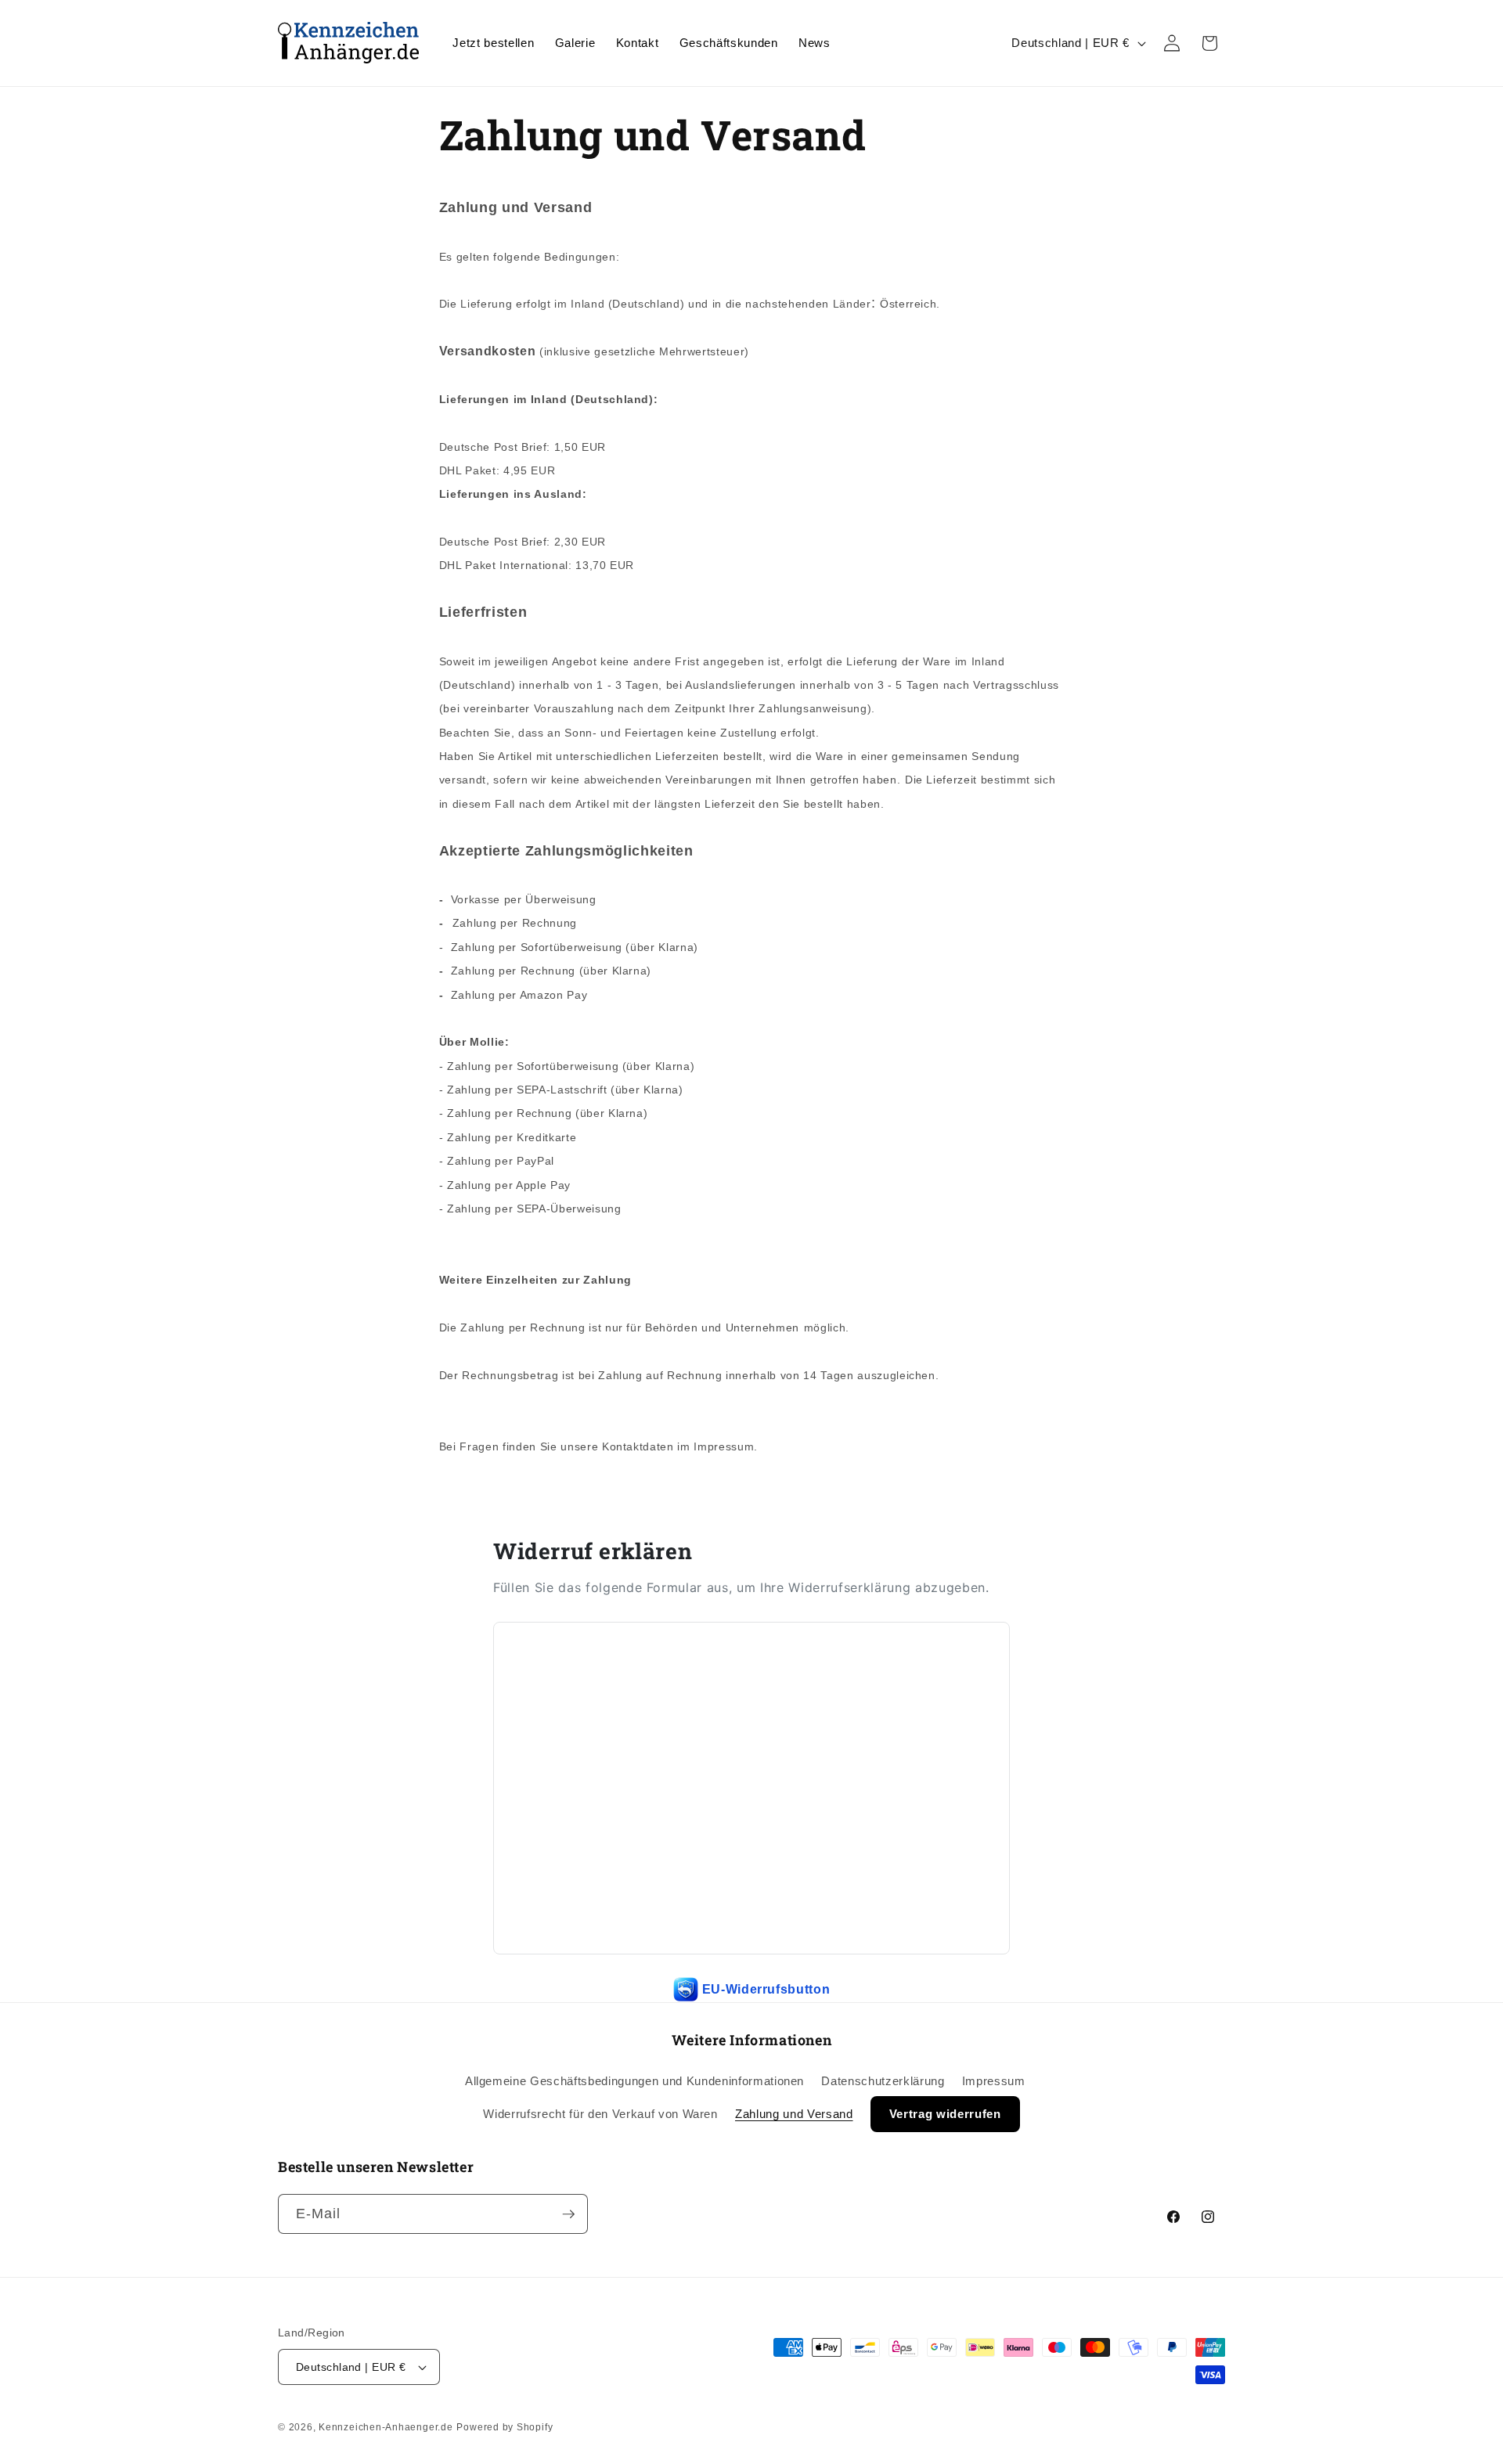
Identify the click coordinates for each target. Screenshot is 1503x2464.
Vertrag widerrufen (945, 2114)
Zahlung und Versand (794, 2114)
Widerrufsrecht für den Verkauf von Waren (600, 2114)
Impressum (994, 2081)
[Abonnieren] (568, 2214)
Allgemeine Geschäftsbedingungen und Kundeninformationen (634, 2081)
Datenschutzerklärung (883, 2081)
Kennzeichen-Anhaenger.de (386, 2427)
